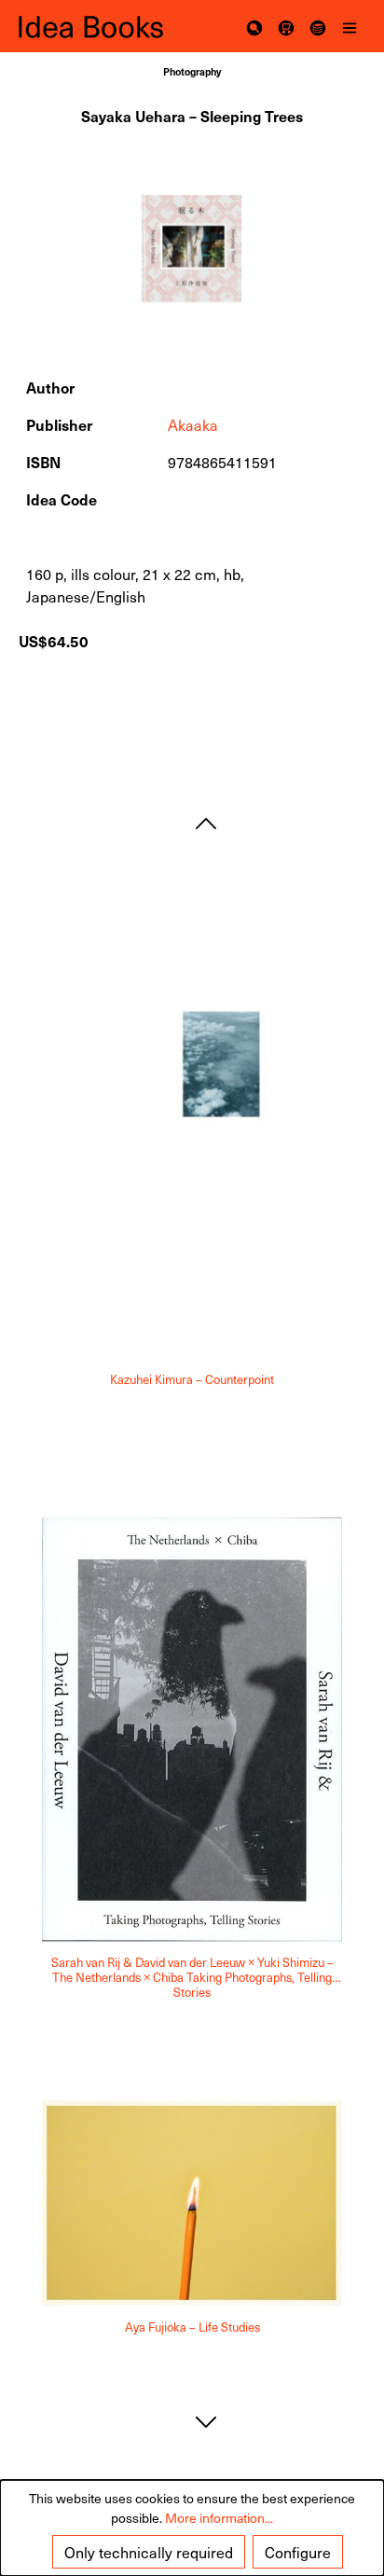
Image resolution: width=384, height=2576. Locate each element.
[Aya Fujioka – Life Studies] (192, 2203)
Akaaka (193, 424)
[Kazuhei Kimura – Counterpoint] (192, 1120)
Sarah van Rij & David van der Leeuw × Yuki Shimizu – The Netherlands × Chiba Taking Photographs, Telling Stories (192, 1977)
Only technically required (149, 2552)
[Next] (206, 2422)
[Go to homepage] (105, 27)
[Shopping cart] (286, 26)
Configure (298, 2552)
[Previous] (206, 823)
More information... (219, 2518)
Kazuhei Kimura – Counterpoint (192, 1380)
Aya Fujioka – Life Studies (192, 2328)
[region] (192, 249)
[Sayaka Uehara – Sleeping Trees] (192, 249)
